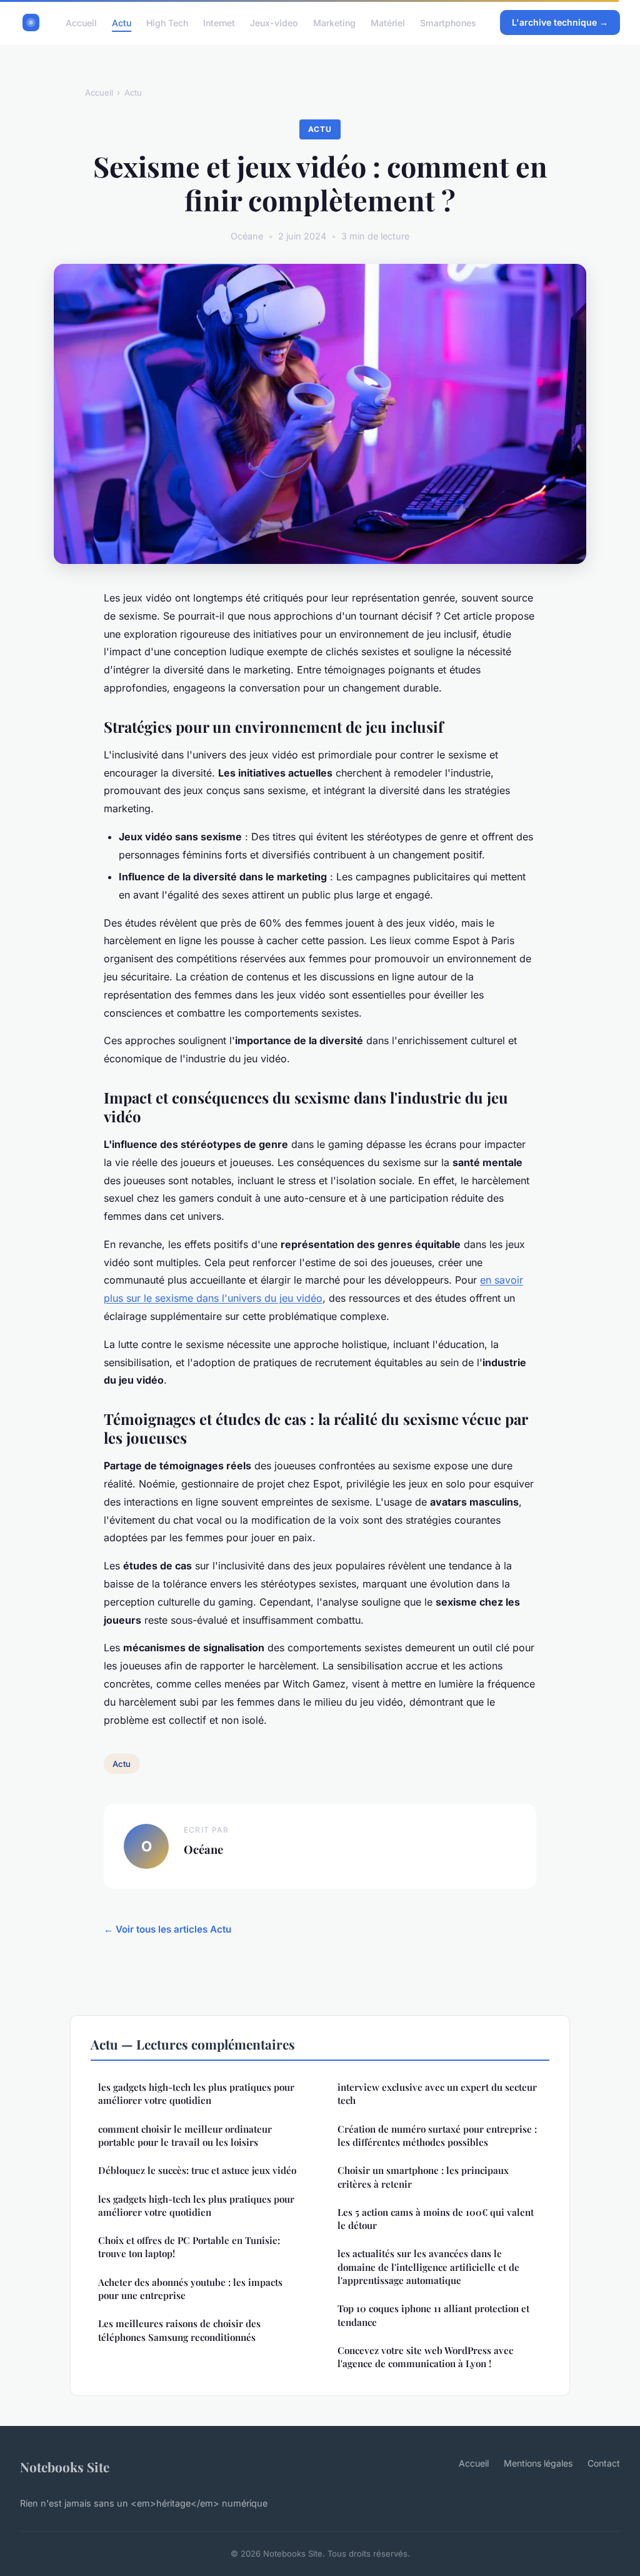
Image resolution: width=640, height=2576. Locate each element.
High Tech (167, 22)
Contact (604, 2463)
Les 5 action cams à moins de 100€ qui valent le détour (436, 2219)
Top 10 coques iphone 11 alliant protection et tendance (433, 2315)
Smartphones (448, 22)
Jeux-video (274, 22)
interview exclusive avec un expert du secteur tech (437, 2094)
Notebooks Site (65, 2467)
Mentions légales (538, 2463)
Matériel (388, 22)
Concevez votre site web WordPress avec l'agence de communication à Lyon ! (425, 2357)
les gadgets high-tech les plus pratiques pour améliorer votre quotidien (196, 2094)
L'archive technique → (560, 22)
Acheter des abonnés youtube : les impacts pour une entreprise (190, 2289)
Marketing (334, 22)
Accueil (81, 22)
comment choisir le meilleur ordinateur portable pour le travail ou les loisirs (185, 2136)
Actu (122, 22)
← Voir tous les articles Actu (167, 1929)
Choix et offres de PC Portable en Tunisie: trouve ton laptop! (189, 2247)
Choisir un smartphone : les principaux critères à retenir (423, 2177)
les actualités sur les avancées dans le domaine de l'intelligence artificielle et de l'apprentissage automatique (428, 2267)
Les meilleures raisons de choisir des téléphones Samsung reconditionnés (179, 2330)
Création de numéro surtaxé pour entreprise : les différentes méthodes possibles (437, 2136)
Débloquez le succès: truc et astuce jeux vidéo (197, 2170)
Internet (219, 22)
